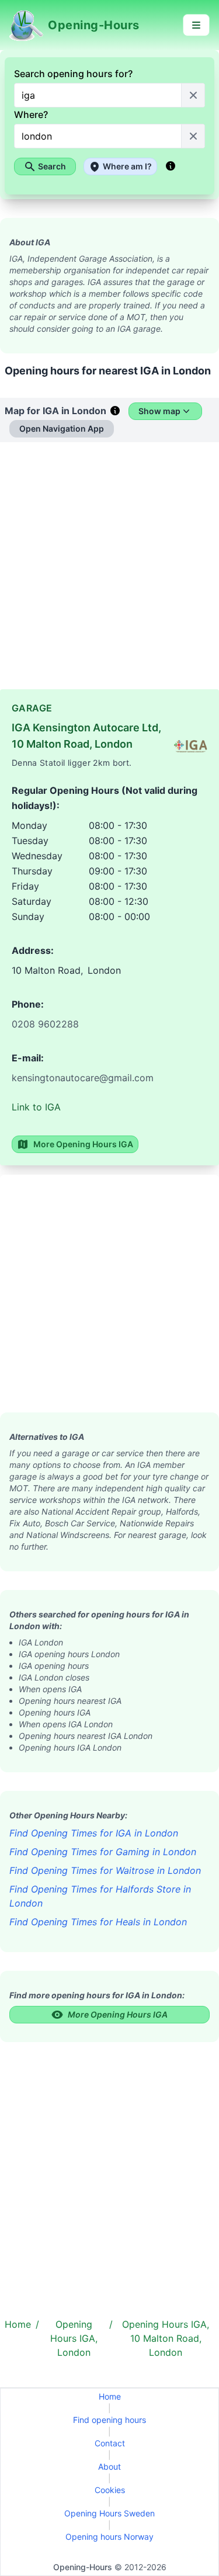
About (109, 2466)
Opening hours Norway (109, 2537)
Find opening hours (109, 2420)
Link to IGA (36, 1107)
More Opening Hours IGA (83, 1144)
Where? (31, 114)
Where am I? (127, 166)
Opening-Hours (83, 2567)
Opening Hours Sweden (109, 2513)
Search (52, 166)
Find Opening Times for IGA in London (94, 1833)
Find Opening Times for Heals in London (98, 1922)
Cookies (110, 2490)
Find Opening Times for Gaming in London (103, 1852)
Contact (110, 2443)
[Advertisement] (109, 570)
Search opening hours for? (73, 74)
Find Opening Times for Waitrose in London (105, 1870)
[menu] (196, 25)
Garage (32, 708)
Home (110, 2396)
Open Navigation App (62, 428)
